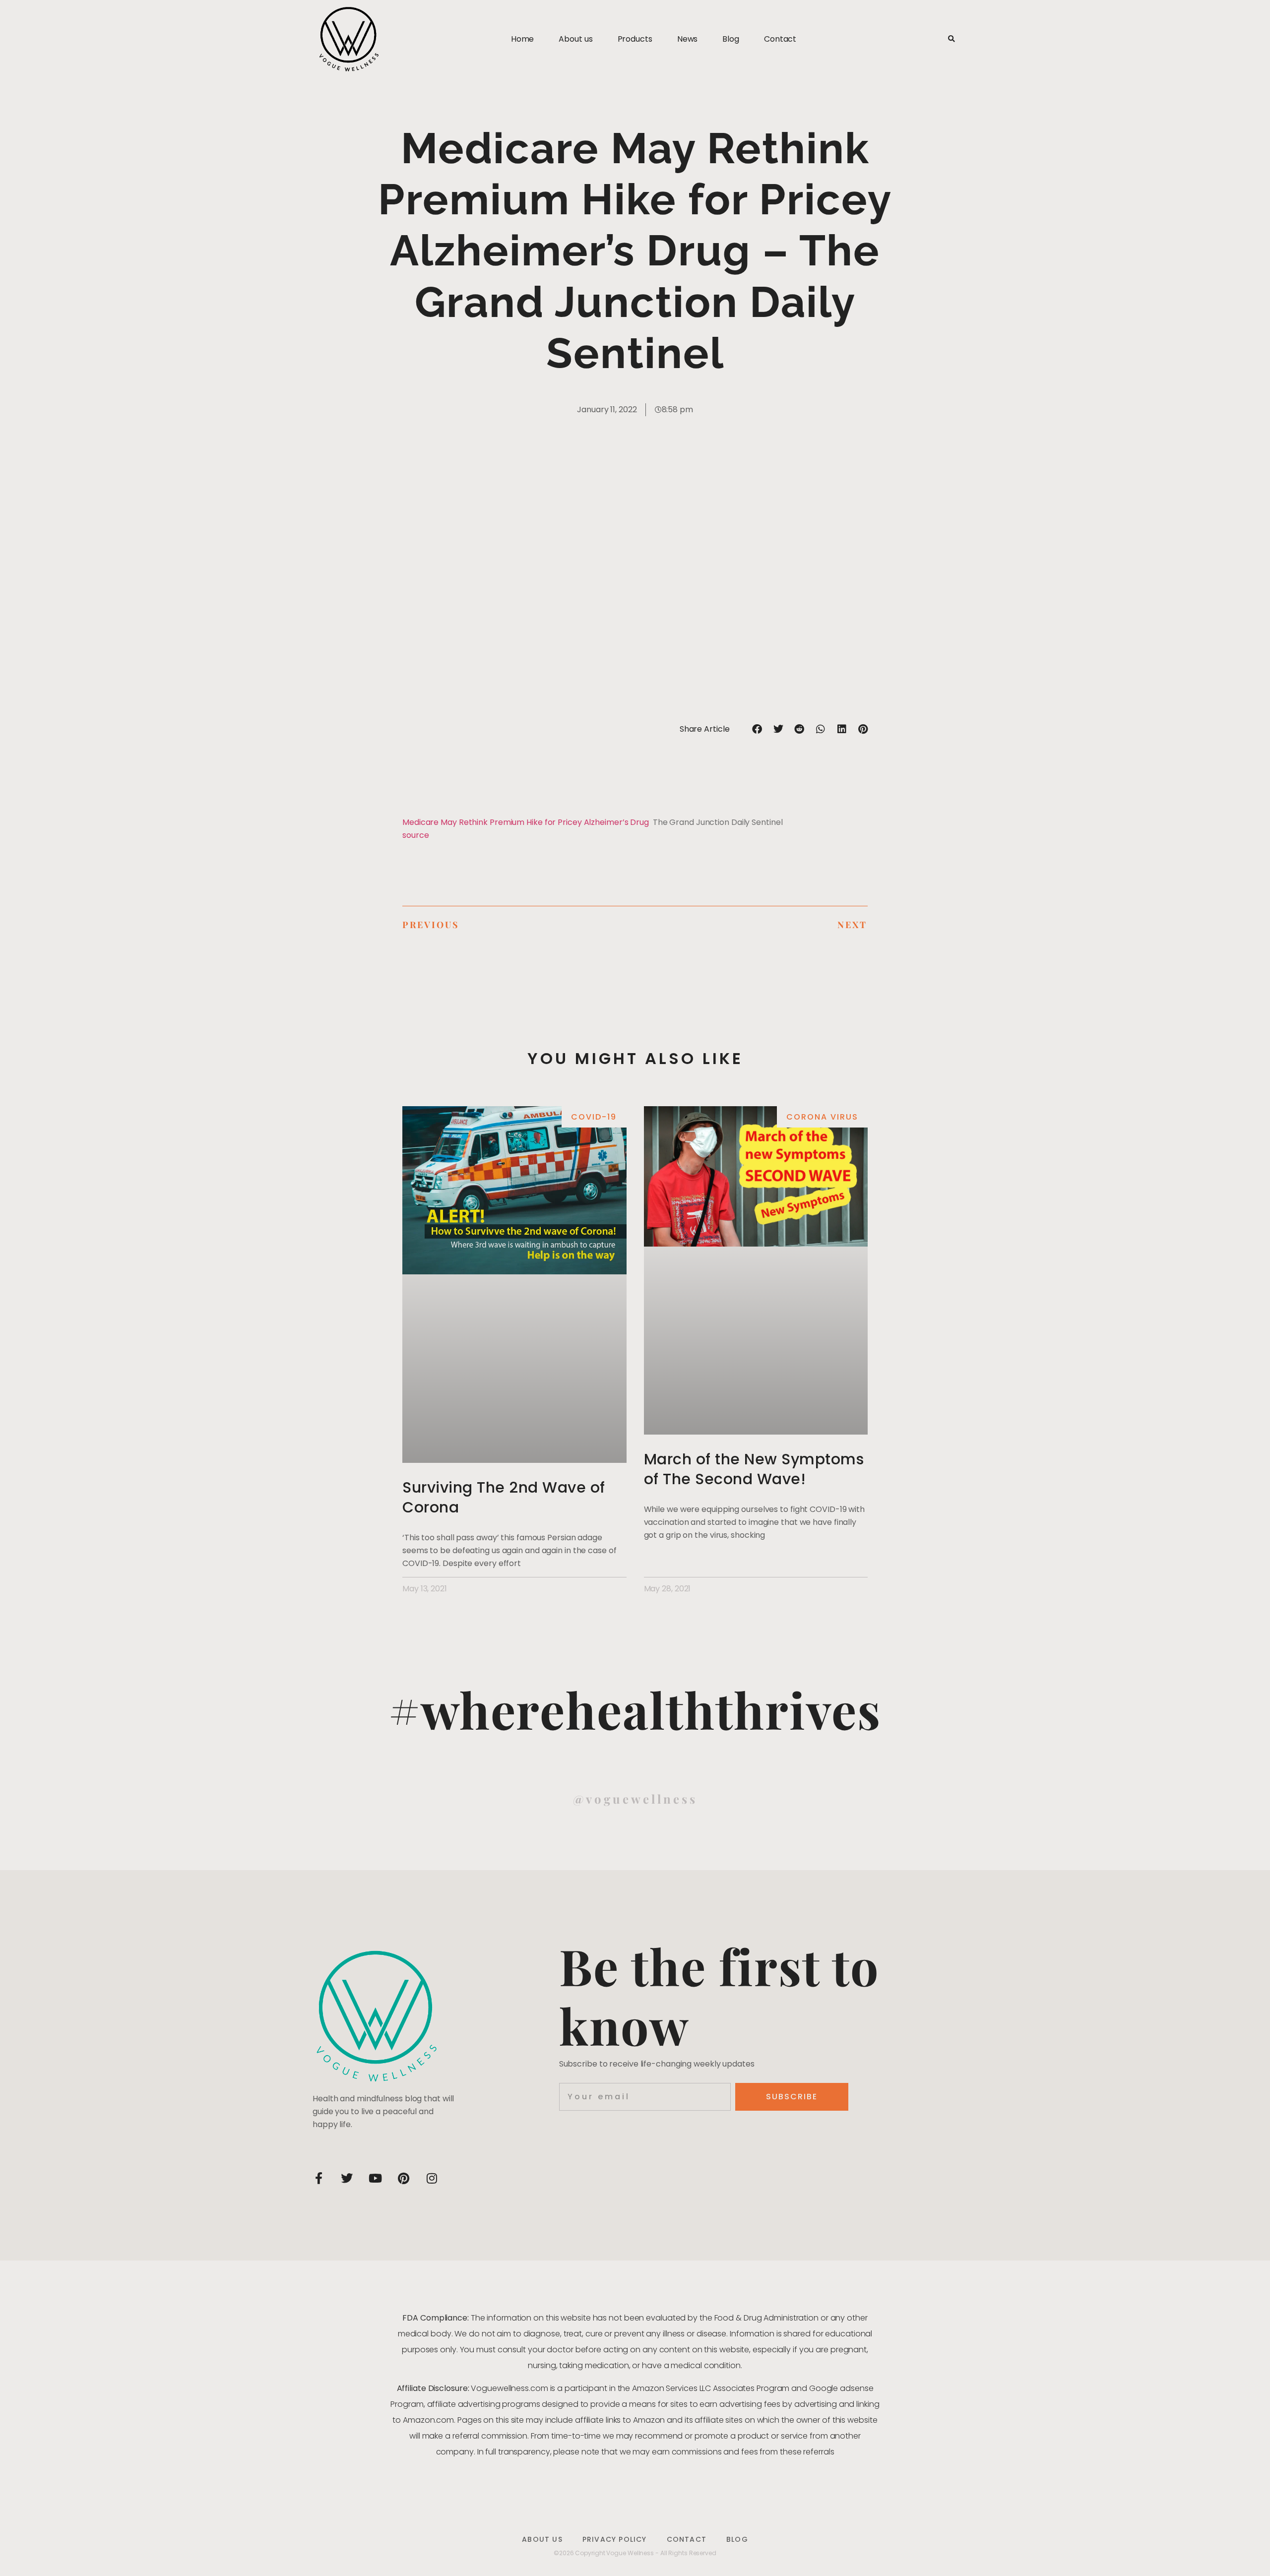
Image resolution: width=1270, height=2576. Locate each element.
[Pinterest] (403, 2178)
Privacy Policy (615, 2539)
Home (523, 39)
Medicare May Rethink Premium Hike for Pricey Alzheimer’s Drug (526, 822)
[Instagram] (432, 2178)
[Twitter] (347, 2178)
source (415, 835)
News (688, 39)
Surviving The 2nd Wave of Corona (504, 1497)
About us (575, 39)
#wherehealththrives (635, 1709)
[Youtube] (375, 2178)
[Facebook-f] (318, 2178)
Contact (780, 39)
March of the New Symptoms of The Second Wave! (754, 1469)
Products (635, 39)
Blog (731, 39)
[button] (951, 39)
